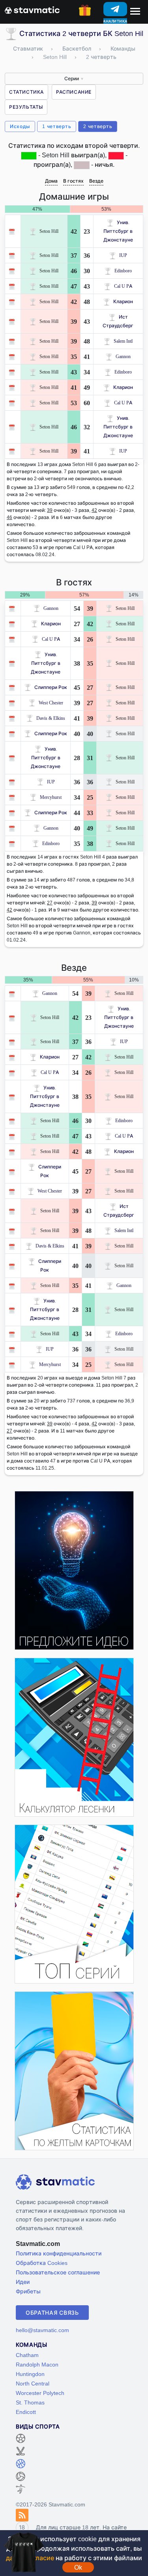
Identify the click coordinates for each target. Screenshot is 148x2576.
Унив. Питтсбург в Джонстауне (118, 231)
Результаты (26, 107)
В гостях (73, 181)
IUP (123, 255)
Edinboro (123, 271)
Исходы (20, 126)
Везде (96, 181)
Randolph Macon (37, 2364)
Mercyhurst (51, 797)
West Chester (51, 703)
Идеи (23, 2282)
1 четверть (57, 126)
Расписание (74, 92)
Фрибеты (28, 2291)
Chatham (27, 2355)
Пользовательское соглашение (58, 2272)
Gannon (123, 356)
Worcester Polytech (40, 2393)
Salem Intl (123, 341)
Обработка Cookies (42, 2263)
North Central (33, 2383)
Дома (51, 181)
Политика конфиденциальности (59, 2253)
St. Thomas (30, 2402)
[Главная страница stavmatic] (32, 9)
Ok (78, 2567)
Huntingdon (30, 2374)
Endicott (26, 2412)
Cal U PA (123, 286)
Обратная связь (52, 2313)
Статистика (26, 92)
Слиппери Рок (51, 687)
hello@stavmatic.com (42, 2330)
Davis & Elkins (51, 718)
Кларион (123, 301)
